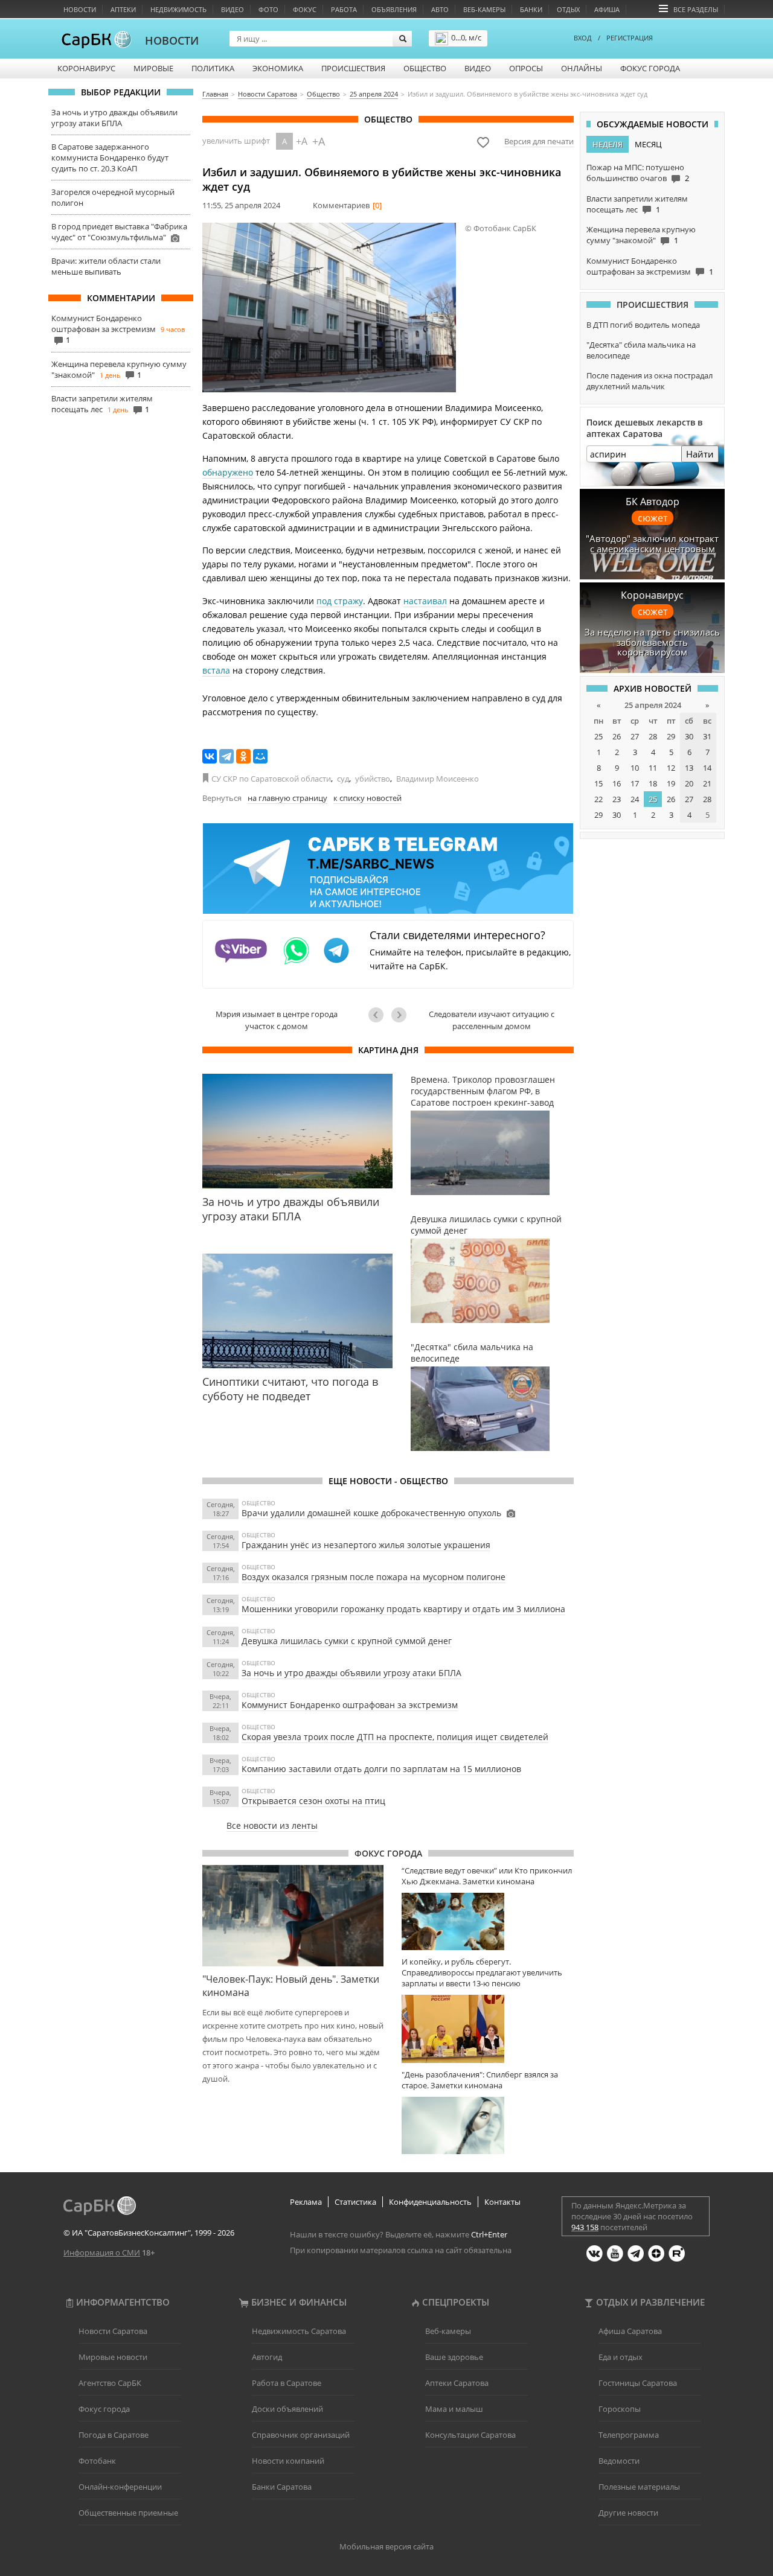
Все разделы (696, 9)
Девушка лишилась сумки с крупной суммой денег (347, 1641)
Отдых (568, 9)
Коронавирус (86, 68)
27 (635, 736)
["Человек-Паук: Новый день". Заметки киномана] (293, 1916)
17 (635, 783)
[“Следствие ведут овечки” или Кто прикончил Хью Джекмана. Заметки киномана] (488, 1921)
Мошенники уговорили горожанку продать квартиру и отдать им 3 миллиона (403, 1609)
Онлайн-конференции (120, 2487)
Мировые (153, 68)
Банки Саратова (282, 2487)
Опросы (526, 68)
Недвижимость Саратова (299, 2331)
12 (671, 768)
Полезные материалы (639, 2487)
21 (707, 783)
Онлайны (582, 68)
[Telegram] (226, 756)
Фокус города (650, 68)
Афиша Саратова (630, 2331)
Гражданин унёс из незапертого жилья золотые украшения (366, 1545)
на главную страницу (287, 798)
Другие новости (628, 2513)
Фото (268, 9)
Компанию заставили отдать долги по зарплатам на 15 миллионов (381, 1769)
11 (653, 768)
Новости (80, 9)
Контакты (502, 2202)
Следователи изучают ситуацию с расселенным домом (492, 1020)
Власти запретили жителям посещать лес (102, 404)
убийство (373, 779)
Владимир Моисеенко (438, 779)
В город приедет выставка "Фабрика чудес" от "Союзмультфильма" (119, 232)
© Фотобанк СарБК (501, 228)
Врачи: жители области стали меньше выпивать (106, 266)
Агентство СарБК (110, 2383)
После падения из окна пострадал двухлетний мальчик (650, 381)
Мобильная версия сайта (386, 2546)
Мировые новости (113, 2357)
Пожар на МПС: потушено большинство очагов (635, 173)
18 (653, 783)
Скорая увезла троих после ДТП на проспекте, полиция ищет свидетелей (395, 1737)
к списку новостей (367, 798)
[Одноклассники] (243, 756)
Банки (531, 9)
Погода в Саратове (114, 2435)
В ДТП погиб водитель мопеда (643, 325)
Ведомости (619, 2461)
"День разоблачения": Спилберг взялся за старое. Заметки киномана (480, 2080)
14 (707, 768)
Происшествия (353, 68)
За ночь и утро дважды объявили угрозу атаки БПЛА (114, 118)
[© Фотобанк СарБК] (329, 308)
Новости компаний (288, 2461)
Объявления (394, 9)
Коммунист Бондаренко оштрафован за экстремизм (104, 324)
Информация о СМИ (102, 2252)
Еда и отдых (621, 2357)
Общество (425, 68)
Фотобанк (97, 2461)
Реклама (306, 2202)
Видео (233, 9)
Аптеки (123, 9)
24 (635, 799)
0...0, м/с (466, 37)
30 (689, 736)
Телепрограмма (629, 2435)
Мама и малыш (454, 2409)
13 (689, 768)
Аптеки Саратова (457, 2383)
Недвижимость (178, 9)
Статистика (355, 2202)
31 (707, 736)
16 (617, 783)
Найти (700, 454)
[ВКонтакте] (210, 756)
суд (343, 779)
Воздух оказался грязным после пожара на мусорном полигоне (374, 1577)
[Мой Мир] (260, 756)
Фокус (305, 9)
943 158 (585, 2227)
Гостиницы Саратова (638, 2383)
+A (302, 141)
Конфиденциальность (430, 2202)
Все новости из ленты (272, 1825)
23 (617, 799)
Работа (344, 9)
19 (671, 783)
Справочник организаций (301, 2435)
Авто (440, 9)
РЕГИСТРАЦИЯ (630, 38)
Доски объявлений (287, 2409)
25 (598, 736)
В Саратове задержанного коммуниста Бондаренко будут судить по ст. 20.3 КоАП (110, 158)
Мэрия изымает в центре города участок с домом (277, 1020)
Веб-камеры (484, 9)
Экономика (278, 68)
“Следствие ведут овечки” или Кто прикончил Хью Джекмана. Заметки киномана (487, 1876)
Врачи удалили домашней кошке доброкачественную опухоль (371, 1513)
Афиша (607, 9)
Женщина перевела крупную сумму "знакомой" (641, 235)
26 (617, 736)
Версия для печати (539, 141)
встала (216, 670)
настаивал (425, 601)
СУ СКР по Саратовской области (271, 779)
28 (653, 736)
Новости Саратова (113, 2331)
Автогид (267, 2357)
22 (598, 799)
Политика (213, 68)
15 (598, 783)
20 (689, 783)
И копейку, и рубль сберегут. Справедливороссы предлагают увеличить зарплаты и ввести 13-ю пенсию (482, 1972)
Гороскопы (620, 2409)
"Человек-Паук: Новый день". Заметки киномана (291, 1986)
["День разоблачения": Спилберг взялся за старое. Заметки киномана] (488, 2125)
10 (635, 768)
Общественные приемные (128, 2513)
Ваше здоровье (454, 2357)
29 (671, 736)
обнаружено (228, 472)
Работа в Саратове (287, 2383)
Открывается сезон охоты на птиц (313, 1801)
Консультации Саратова (470, 2435)
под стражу (340, 601)
